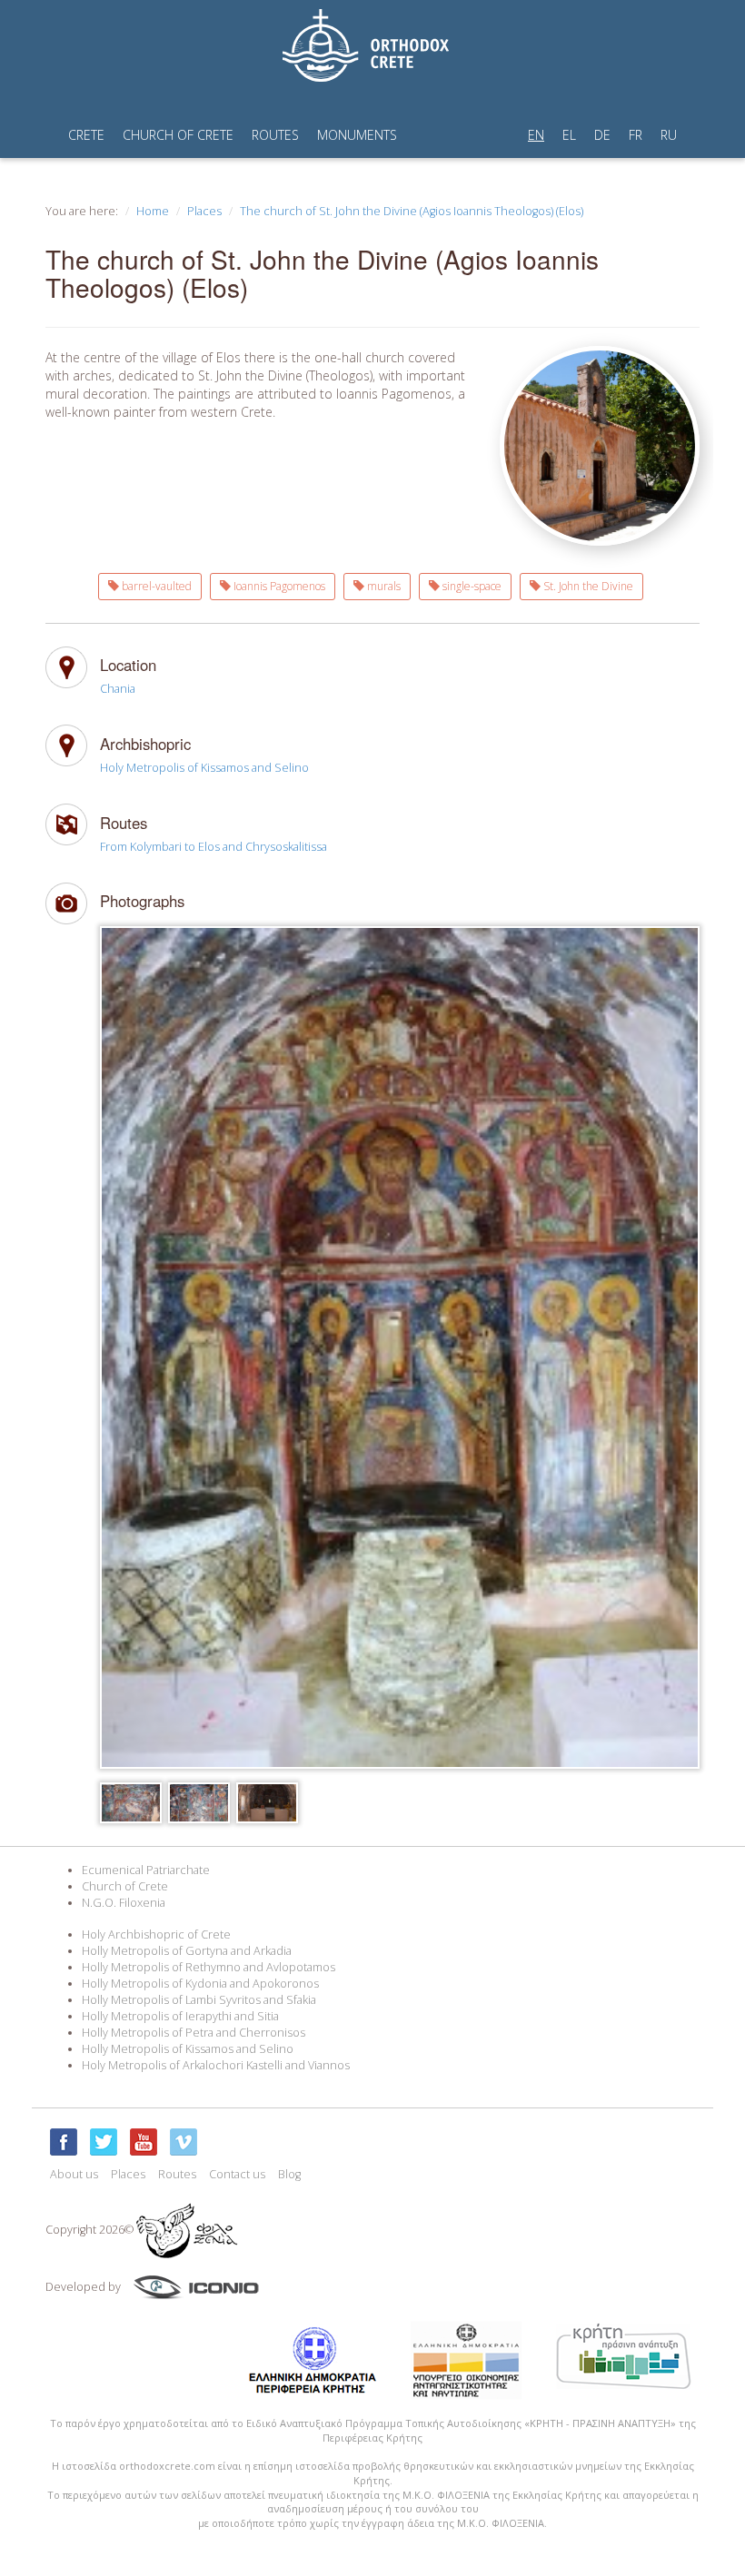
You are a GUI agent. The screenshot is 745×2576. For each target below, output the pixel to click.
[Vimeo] (184, 2142)
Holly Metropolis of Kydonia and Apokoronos (200, 1984)
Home (153, 211)
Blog (289, 2174)
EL (569, 135)
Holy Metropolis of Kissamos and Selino (204, 768)
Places (204, 211)
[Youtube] (144, 2142)
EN (536, 135)
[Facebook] (64, 2142)
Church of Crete (125, 1886)
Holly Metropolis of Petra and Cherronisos (194, 2033)
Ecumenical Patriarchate (146, 1870)
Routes (177, 2174)
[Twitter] (104, 2142)
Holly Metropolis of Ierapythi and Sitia (180, 2016)
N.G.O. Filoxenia (124, 1903)
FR (636, 135)
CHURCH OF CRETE (178, 135)
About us (74, 2174)
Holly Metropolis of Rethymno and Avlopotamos (209, 1967)
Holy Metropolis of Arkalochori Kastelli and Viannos (216, 2065)
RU (669, 135)
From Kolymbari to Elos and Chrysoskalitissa (214, 847)
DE (602, 135)
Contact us (237, 2174)
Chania (118, 689)
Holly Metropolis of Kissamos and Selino (188, 2049)
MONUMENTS (357, 135)
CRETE (86, 135)
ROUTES (275, 135)
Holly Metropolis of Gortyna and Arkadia (187, 1951)
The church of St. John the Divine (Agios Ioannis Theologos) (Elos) (412, 211)
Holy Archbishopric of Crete (156, 1934)
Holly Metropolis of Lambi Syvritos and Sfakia (199, 2000)
